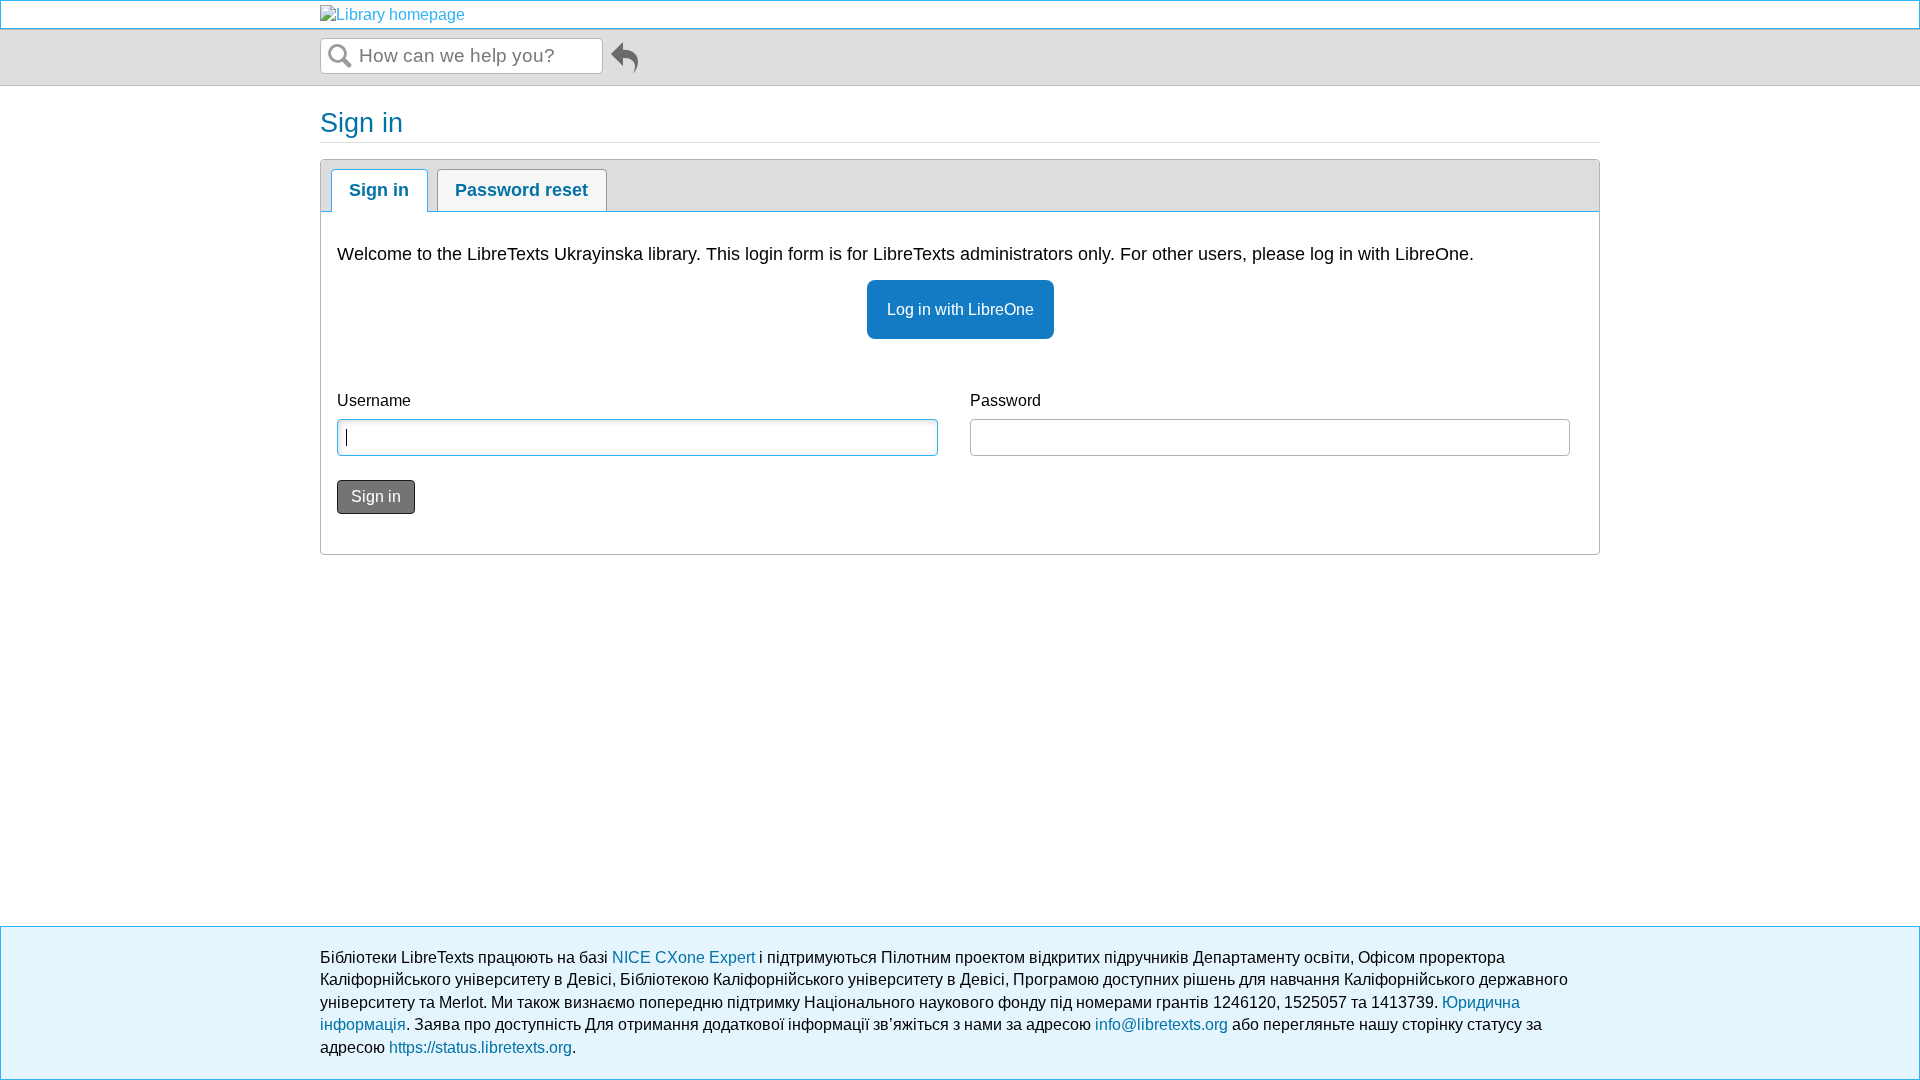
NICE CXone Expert (685, 957)
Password (1005, 400)
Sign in (379, 190)
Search (340, 57)
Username (374, 400)
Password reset (521, 190)
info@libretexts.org (1161, 1024)
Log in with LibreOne (960, 309)
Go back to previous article (624, 61)
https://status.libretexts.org (480, 1047)
